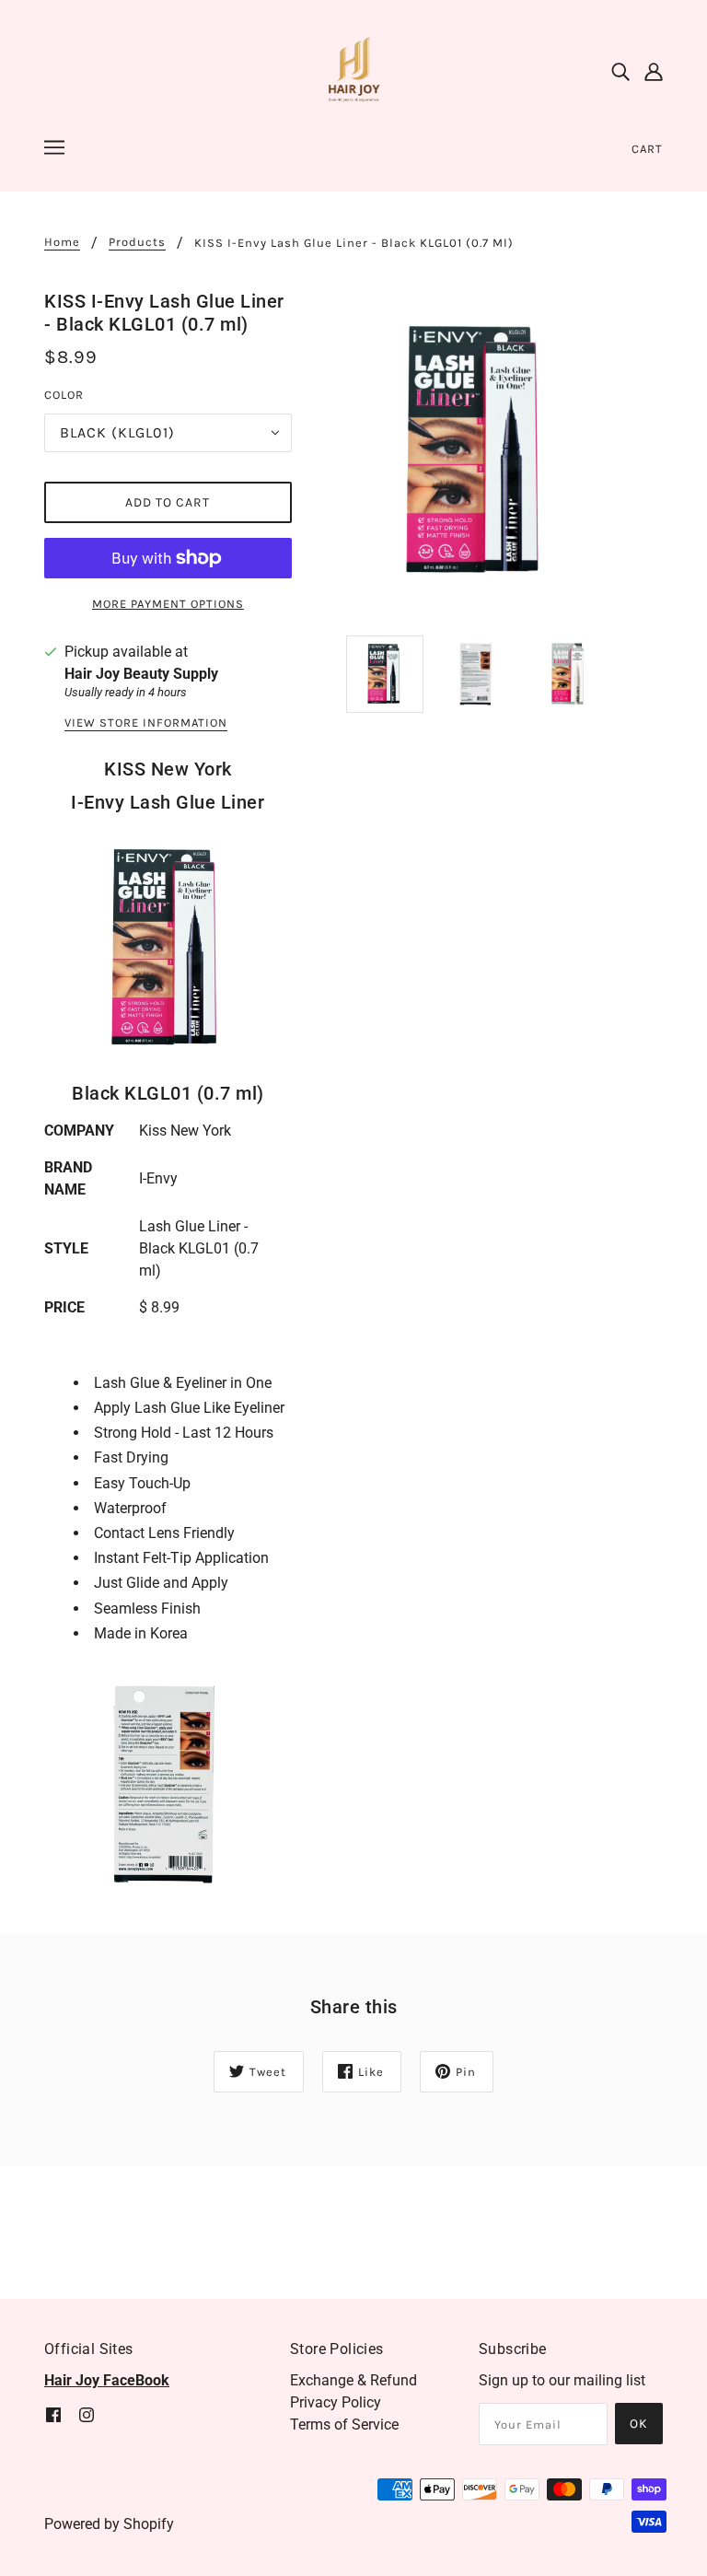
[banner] (353, 70)
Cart (647, 149)
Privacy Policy (336, 2402)
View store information (146, 723)
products (137, 242)
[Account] (654, 72)
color (64, 395)
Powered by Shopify (109, 2524)
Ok (639, 2424)
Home (62, 242)
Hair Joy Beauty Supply (141, 674)
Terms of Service (344, 2424)
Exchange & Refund (353, 2380)
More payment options (168, 604)
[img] (620, 72)
